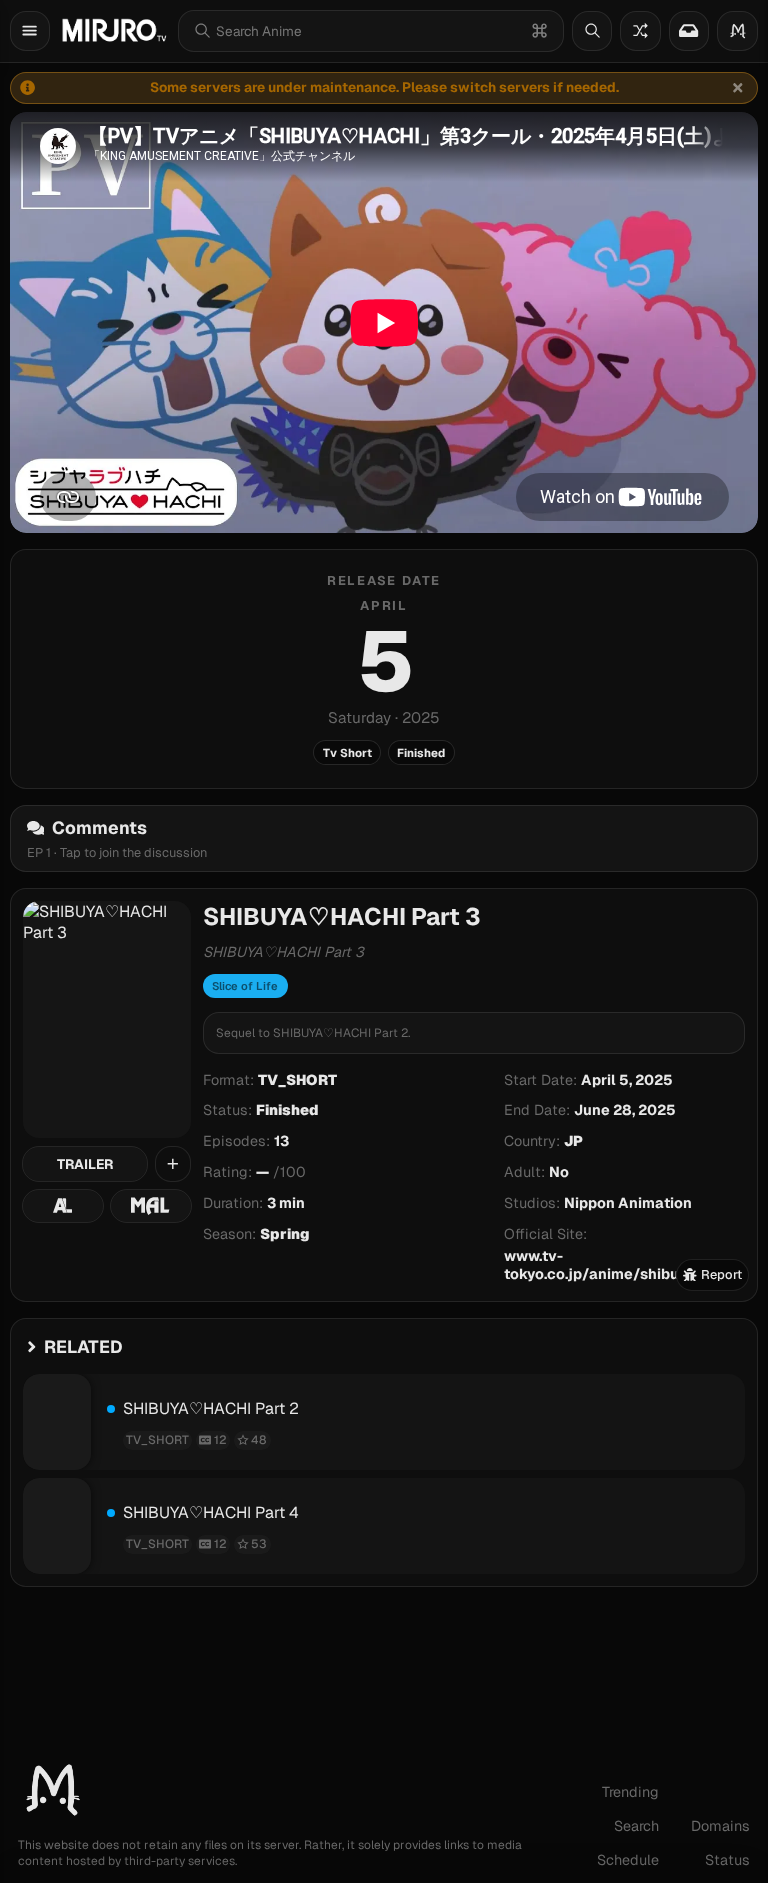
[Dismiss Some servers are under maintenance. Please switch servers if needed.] (738, 88)
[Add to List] (173, 1164)
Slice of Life (245, 986)
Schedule (628, 1860)
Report (721, 1274)
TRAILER (85, 1164)
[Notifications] (689, 31)
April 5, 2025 (627, 1080)
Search (636, 1826)
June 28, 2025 (625, 1110)
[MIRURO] (114, 30)
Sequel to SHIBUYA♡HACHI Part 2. (313, 1033)
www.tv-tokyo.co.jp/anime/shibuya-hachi (623, 1265)
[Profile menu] (737, 31)
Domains (720, 1826)
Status (727, 1860)
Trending (630, 1792)
